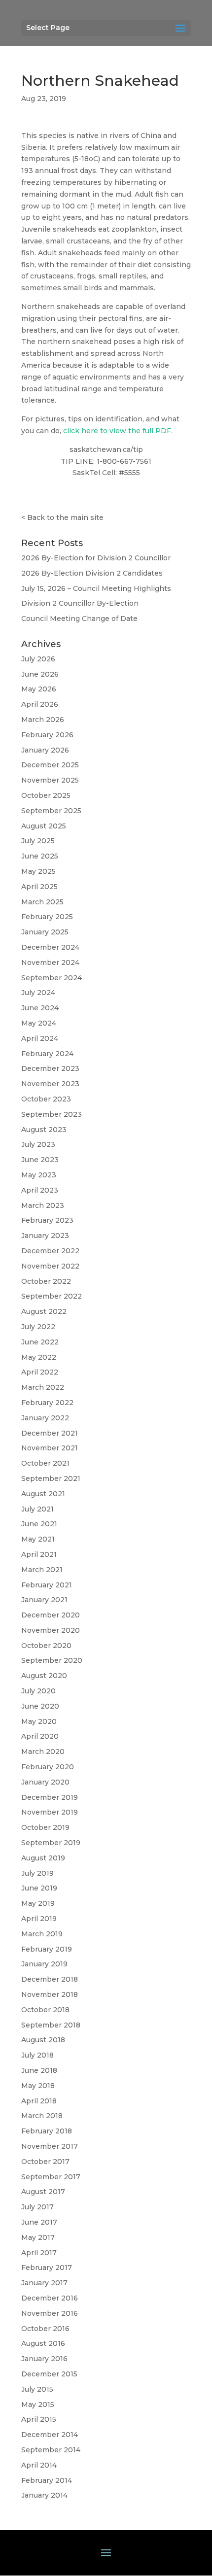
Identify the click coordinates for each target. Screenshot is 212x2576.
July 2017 (37, 2207)
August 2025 (44, 826)
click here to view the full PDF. (118, 431)
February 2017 (47, 2267)
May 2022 (39, 1357)
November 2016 (50, 2313)
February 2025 (47, 917)
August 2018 (43, 2040)
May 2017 (38, 2237)
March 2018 (42, 2116)
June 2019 (39, 1888)
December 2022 (50, 1251)
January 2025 (45, 932)
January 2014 (44, 2495)
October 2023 (46, 1099)
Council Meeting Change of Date (79, 618)
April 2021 (39, 1554)
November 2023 (50, 1084)
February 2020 (48, 1767)
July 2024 (38, 993)
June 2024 (40, 1008)
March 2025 (42, 902)
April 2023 (40, 1190)
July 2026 (38, 659)
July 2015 (37, 2389)
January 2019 (44, 1964)
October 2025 (46, 795)
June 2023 (40, 1160)
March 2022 (43, 1387)
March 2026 (43, 720)
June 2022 (40, 1342)
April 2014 (39, 2465)
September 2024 (52, 978)
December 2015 (49, 2374)
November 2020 (51, 1630)
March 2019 (42, 1934)
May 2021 (38, 1539)
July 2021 (37, 1509)
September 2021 (51, 1478)
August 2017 (43, 2192)
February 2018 (47, 2131)
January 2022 (45, 1418)
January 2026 (45, 750)
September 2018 (51, 2025)
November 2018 (50, 1994)
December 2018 (50, 1979)
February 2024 (47, 1054)
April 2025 (39, 887)
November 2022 (50, 1266)
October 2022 (46, 1281)
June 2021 (39, 1524)
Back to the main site (65, 517)
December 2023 (50, 1068)
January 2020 (45, 1782)
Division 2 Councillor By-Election (80, 603)
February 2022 (47, 1403)
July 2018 (37, 2055)
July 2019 (37, 1873)
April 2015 (39, 2419)
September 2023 (52, 1114)
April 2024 (40, 1038)
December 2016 (50, 2298)
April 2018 (39, 2101)
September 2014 (51, 2450)
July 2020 (38, 1691)
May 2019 (38, 1903)
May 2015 (38, 2404)
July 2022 (38, 1327)
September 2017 (51, 2177)
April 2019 (39, 1919)
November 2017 (50, 2146)
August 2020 (44, 1676)
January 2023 (45, 1236)
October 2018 (45, 2010)
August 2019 (43, 1858)
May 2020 (39, 1721)
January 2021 (44, 1600)
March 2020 (43, 1752)
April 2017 (39, 2253)
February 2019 (47, 1949)
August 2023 (44, 1130)
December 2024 (50, 947)
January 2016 (44, 2359)
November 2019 (50, 1812)
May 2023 (39, 1175)
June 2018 (39, 2070)
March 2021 (42, 1570)
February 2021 (47, 1585)
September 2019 (51, 1843)
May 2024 (39, 1023)
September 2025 (51, 811)
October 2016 (45, 2329)
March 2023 (43, 1205)
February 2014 (47, 2480)
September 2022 (52, 1296)
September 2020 (52, 1660)
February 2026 (47, 735)
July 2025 (38, 841)
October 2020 (46, 1646)
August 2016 (43, 2343)
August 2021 (43, 1494)
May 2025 (38, 871)
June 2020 (40, 1706)
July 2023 (38, 1144)
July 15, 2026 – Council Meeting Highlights (96, 588)
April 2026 (40, 704)
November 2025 (50, 780)
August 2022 (44, 1311)
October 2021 (45, 1463)
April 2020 (40, 1736)
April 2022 (40, 1372)
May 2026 (39, 689)
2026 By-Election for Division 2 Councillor (96, 558)
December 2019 (50, 1797)
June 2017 (39, 2222)
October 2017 (45, 2162)
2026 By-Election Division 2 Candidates (92, 573)
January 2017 (44, 2283)
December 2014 (50, 2435)
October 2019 (45, 1827)
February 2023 (47, 1220)
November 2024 (50, 962)
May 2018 (38, 2086)
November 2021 (50, 1448)
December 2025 (50, 765)
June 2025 (40, 856)
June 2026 (40, 674)
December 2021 (50, 1433)
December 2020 (51, 1615)
